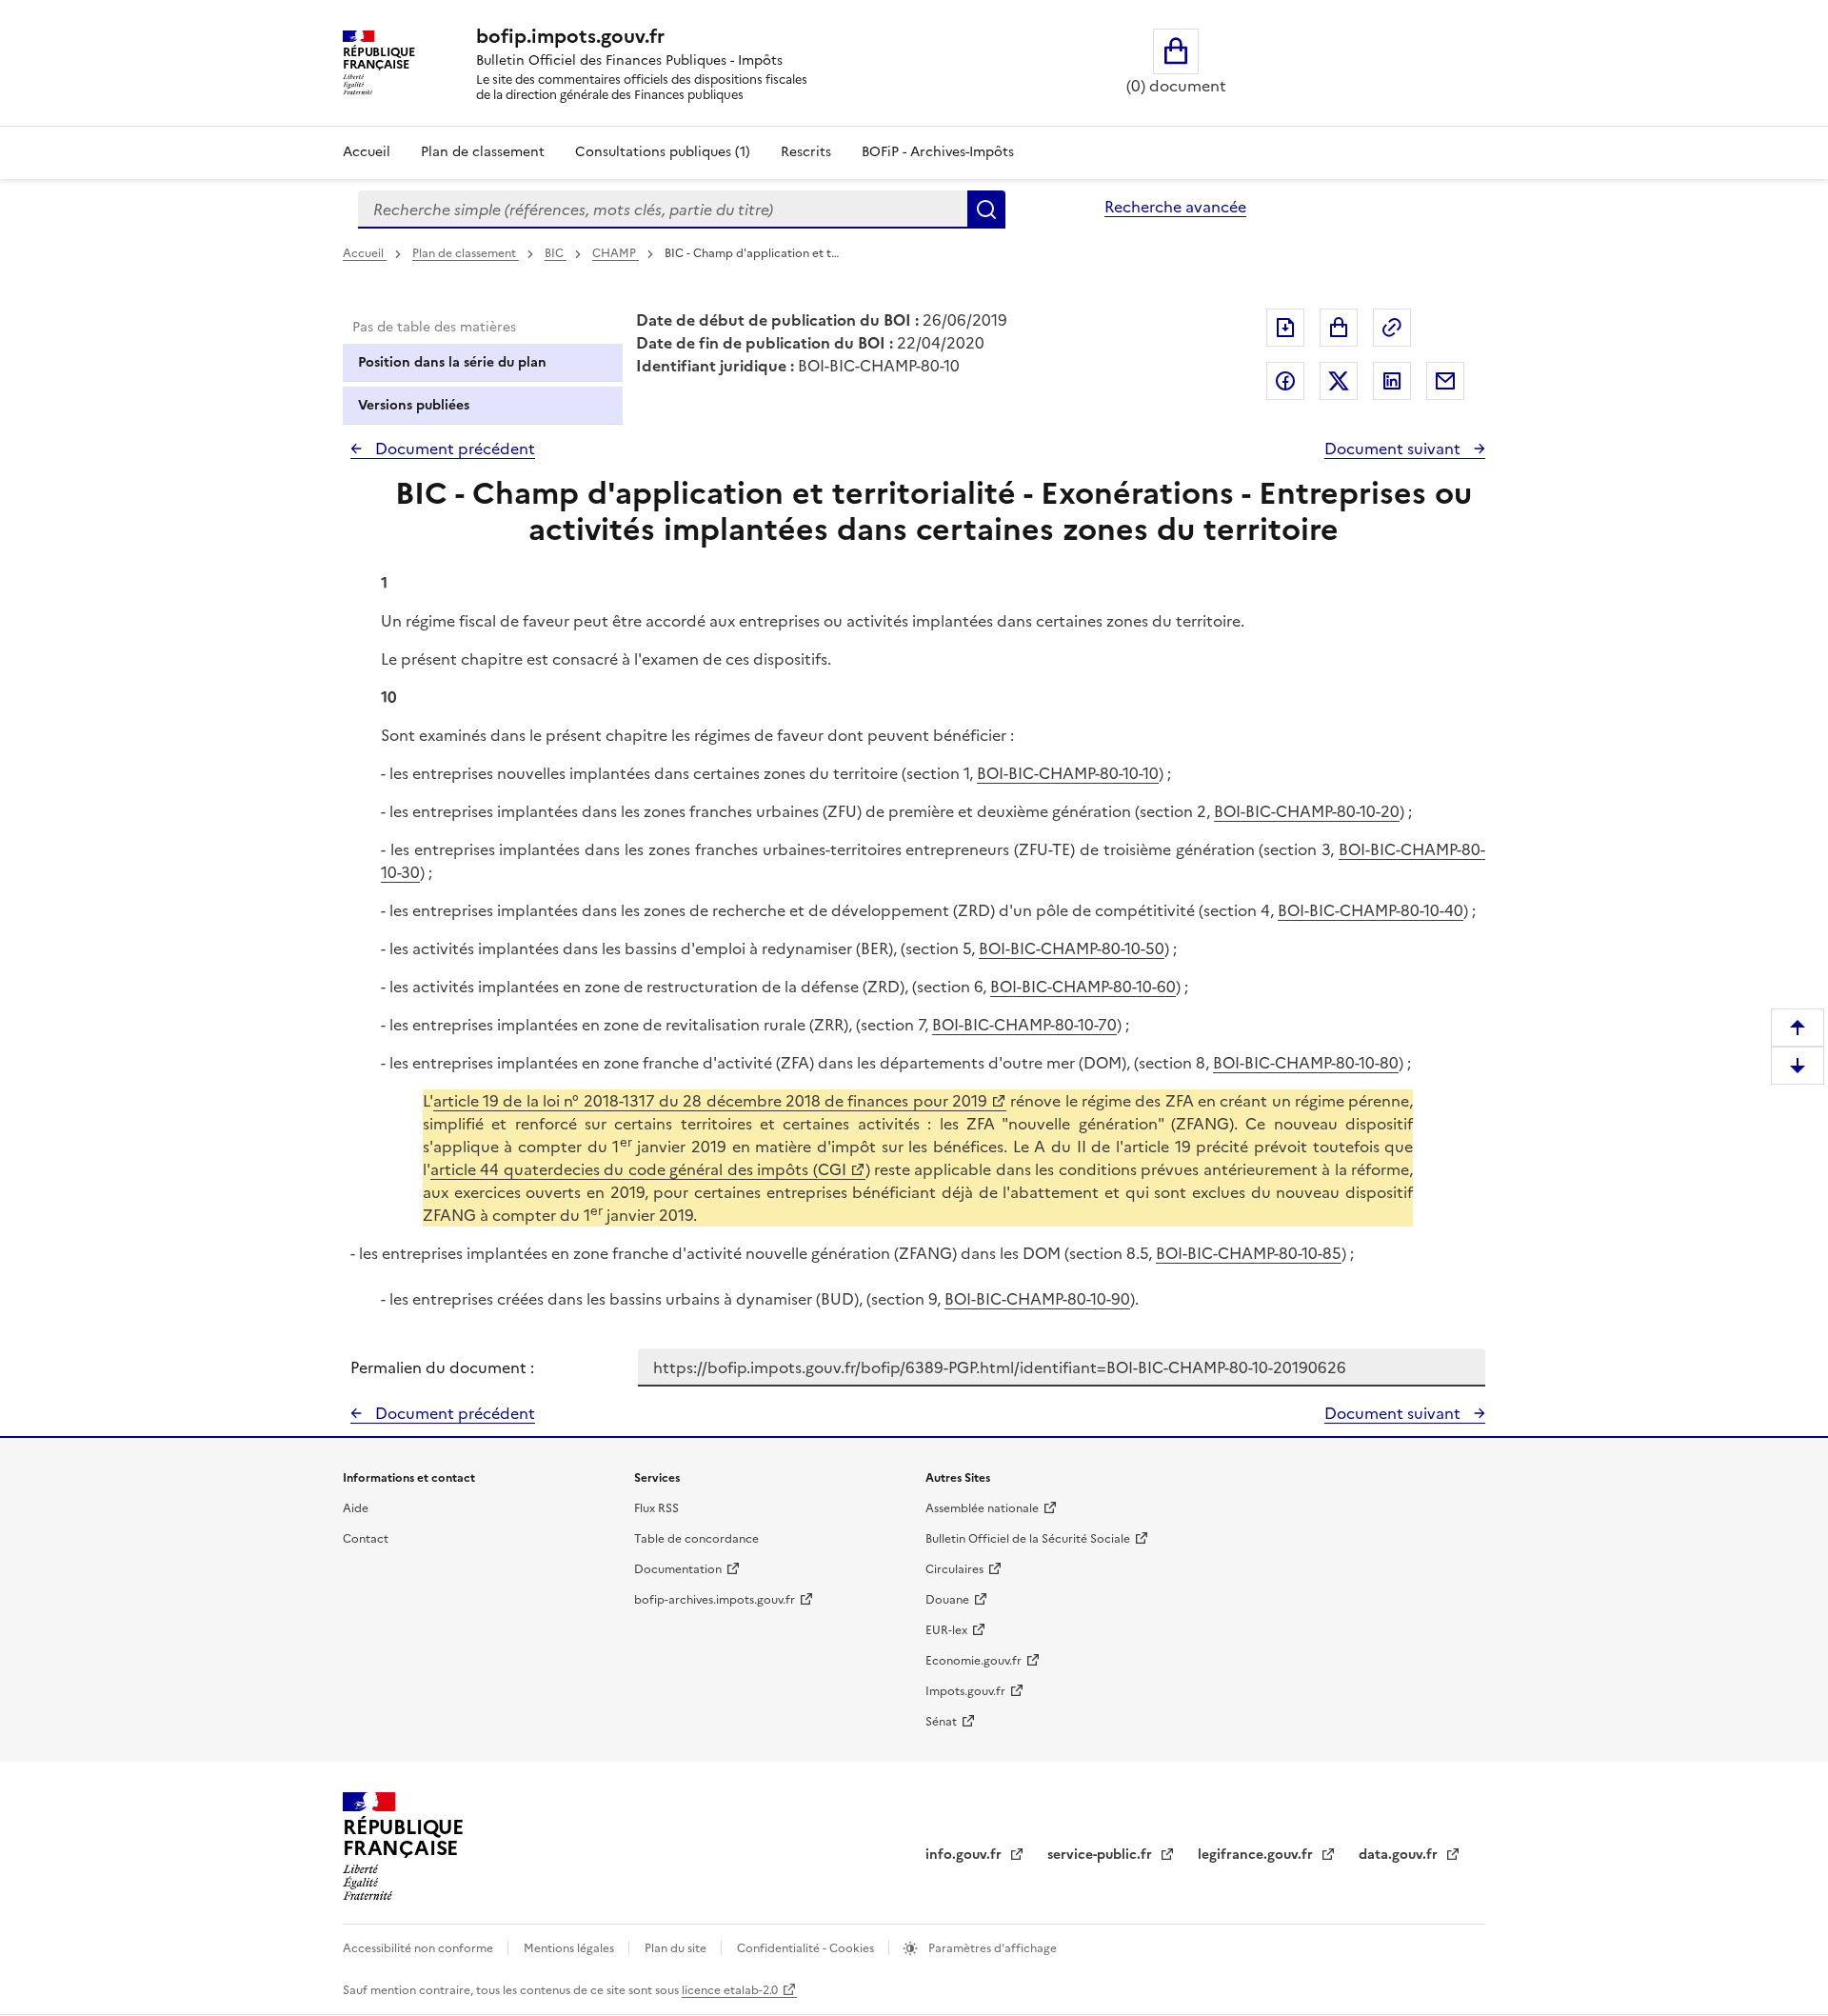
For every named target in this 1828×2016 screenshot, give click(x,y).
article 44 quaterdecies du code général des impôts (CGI (638, 1169)
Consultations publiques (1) (663, 152)
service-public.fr (1102, 1855)
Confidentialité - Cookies (807, 1948)
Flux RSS (656, 1508)
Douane (947, 1600)
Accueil (367, 152)
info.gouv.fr (965, 1855)
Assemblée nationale (982, 1508)
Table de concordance (696, 1539)
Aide (356, 1508)
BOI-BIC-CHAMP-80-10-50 (1072, 948)
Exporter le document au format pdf (1285, 328)
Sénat (941, 1722)
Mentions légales (570, 1948)
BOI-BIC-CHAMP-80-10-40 (1371, 910)
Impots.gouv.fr (965, 1691)
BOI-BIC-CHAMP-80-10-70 (1024, 1025)
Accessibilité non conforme (419, 1948)
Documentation (678, 1569)
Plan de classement (483, 152)
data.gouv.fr (1400, 1855)
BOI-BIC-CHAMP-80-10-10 (1068, 773)
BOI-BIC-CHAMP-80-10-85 (1249, 1253)
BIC (556, 253)
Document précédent (453, 449)
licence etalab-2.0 (730, 1990)
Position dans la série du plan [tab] (452, 362)
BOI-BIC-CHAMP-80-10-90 (1037, 1299)
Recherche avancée (1175, 207)
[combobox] (663, 210)
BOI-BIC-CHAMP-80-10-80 (1306, 1063)
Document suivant (1394, 449)
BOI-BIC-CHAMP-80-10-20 (1307, 811)
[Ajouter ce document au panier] (1339, 328)
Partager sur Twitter (1339, 381)
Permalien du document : (442, 1367)
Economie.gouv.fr (974, 1661)
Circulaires (954, 1569)
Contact (366, 1539)
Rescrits (806, 152)
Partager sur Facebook (1285, 381)
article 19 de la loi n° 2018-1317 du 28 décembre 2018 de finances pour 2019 (710, 1101)
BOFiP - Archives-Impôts (938, 152)
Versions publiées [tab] (414, 405)
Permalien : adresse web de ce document (1392, 328)
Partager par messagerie (1445, 381)
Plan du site (677, 1948)
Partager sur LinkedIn (1392, 381)
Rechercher (986, 210)
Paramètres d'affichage (991, 1948)
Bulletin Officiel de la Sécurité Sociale (1028, 1539)
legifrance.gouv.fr (1257, 1855)
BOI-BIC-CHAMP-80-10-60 (1083, 987)
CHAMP (616, 253)
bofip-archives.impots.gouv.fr (715, 1600)
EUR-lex (946, 1630)
